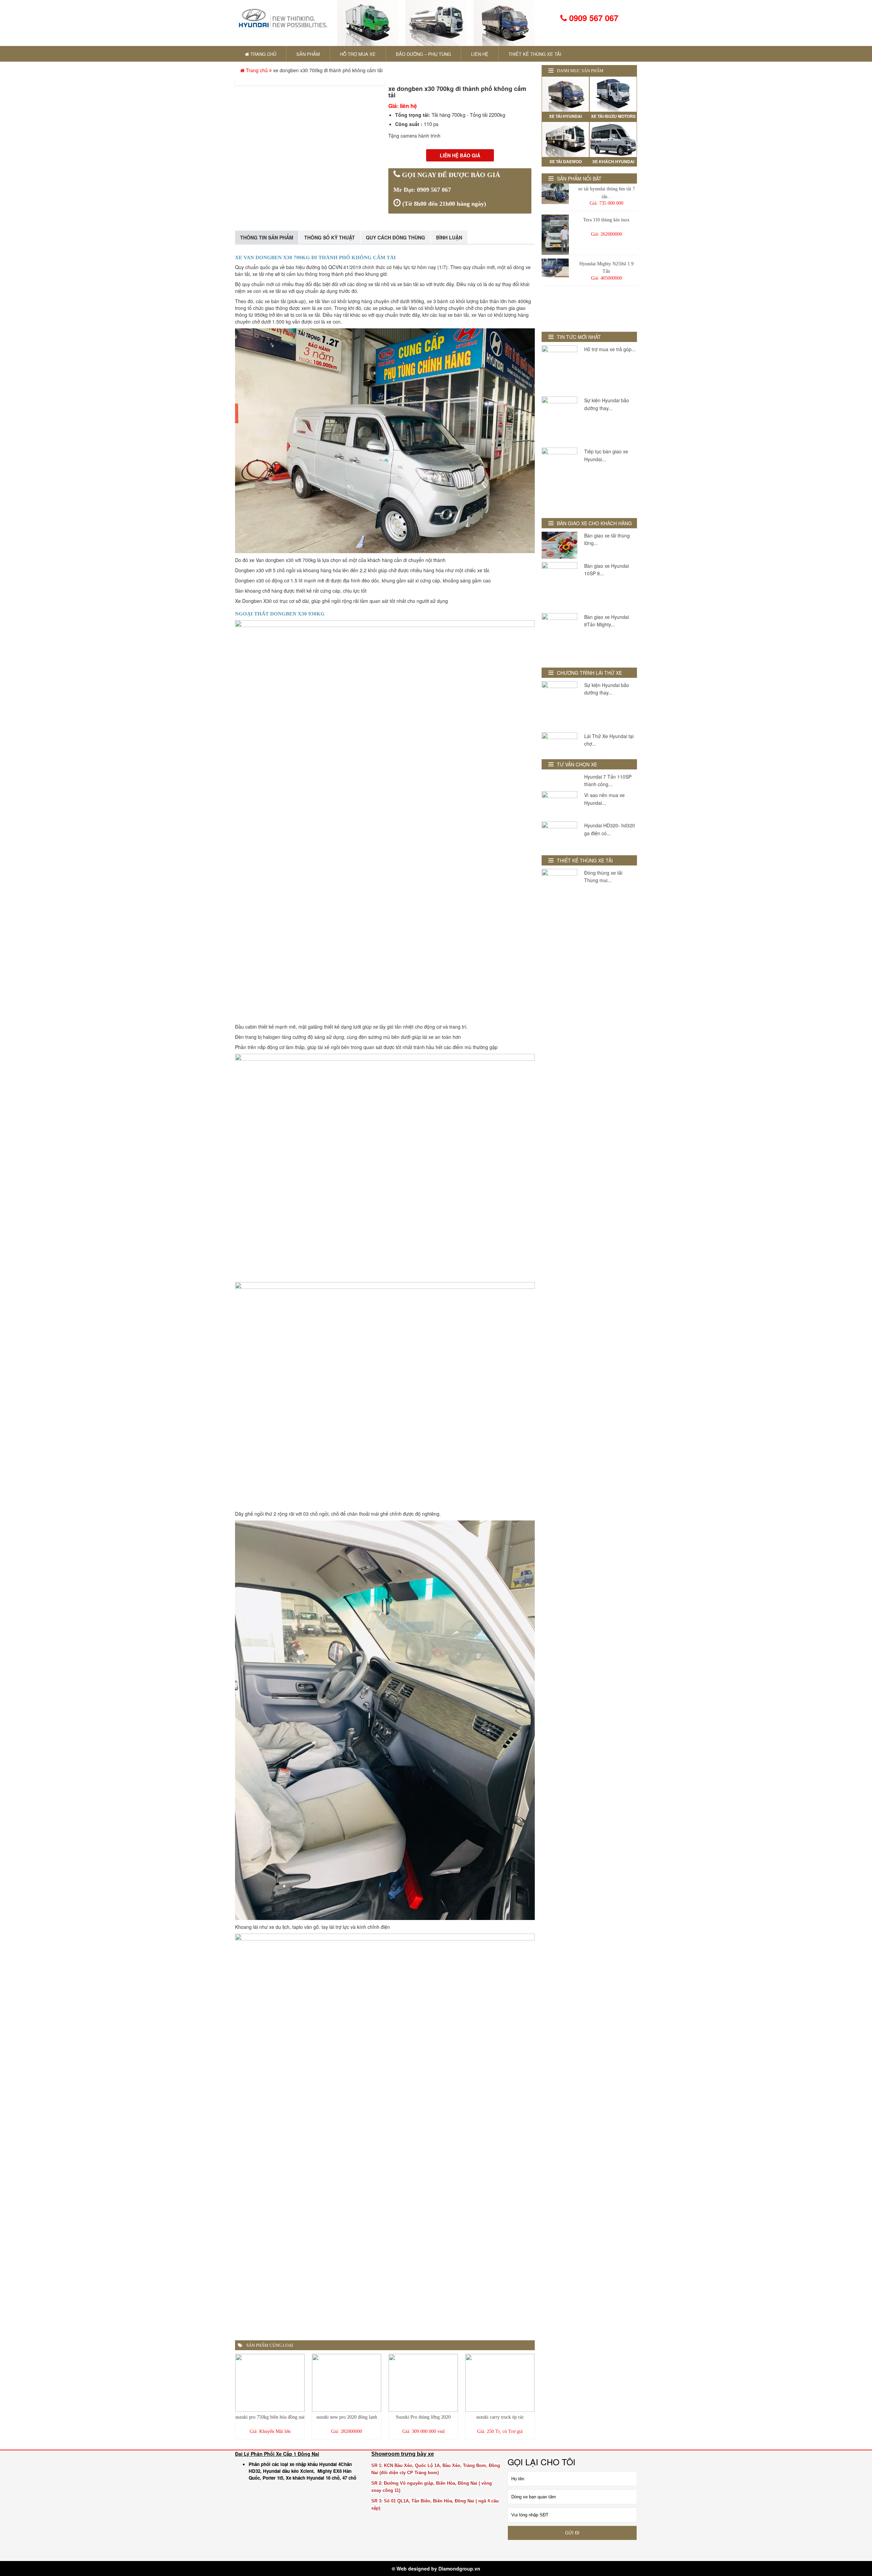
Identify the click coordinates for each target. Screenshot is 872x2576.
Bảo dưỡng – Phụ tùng (423, 54)
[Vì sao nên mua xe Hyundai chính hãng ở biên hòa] (559, 805)
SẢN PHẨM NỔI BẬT (579, 178)
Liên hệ (480, 54)
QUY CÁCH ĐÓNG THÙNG (395, 237)
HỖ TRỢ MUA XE (358, 54)
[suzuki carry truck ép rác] (500, 2383)
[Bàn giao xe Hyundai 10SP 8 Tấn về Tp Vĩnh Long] (559, 586)
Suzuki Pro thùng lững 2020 (423, 2417)
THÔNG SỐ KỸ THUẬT (330, 237)
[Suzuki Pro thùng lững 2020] (423, 2383)
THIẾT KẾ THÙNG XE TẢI (535, 54)
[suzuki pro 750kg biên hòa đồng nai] (270, 2383)
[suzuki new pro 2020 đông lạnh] (347, 2383)
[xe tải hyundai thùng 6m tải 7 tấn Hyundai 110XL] (555, 194)
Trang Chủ (263, 54)
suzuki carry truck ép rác (500, 2417)
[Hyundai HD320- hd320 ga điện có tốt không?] (559, 835)
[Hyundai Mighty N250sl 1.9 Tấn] (555, 268)
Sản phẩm (308, 54)
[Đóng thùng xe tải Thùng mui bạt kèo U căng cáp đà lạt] (559, 882)
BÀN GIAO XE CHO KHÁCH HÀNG (594, 523)
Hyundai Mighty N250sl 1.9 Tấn (606, 268)
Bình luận (449, 237)
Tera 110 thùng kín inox (606, 220)
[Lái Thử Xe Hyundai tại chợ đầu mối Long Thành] (559, 742)
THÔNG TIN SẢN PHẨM (267, 237)
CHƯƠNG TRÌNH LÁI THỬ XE (589, 673)
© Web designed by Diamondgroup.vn (436, 2569)
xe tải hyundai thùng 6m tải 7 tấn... (606, 193)
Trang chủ (257, 70)
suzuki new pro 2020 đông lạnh (347, 2417)
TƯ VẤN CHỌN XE (577, 764)
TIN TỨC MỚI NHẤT (579, 337)
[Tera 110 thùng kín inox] (555, 235)
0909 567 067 (593, 18)
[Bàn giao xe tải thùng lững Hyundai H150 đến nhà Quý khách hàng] (559, 545)
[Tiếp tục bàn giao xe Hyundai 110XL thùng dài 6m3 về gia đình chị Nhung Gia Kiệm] (559, 479)
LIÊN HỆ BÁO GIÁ (460, 155)
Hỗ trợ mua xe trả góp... (610, 349)
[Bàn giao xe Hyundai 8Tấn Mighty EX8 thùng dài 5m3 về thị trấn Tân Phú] (559, 637)
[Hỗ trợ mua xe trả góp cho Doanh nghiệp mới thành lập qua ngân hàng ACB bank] (559, 369)
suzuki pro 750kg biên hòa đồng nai (270, 2417)
